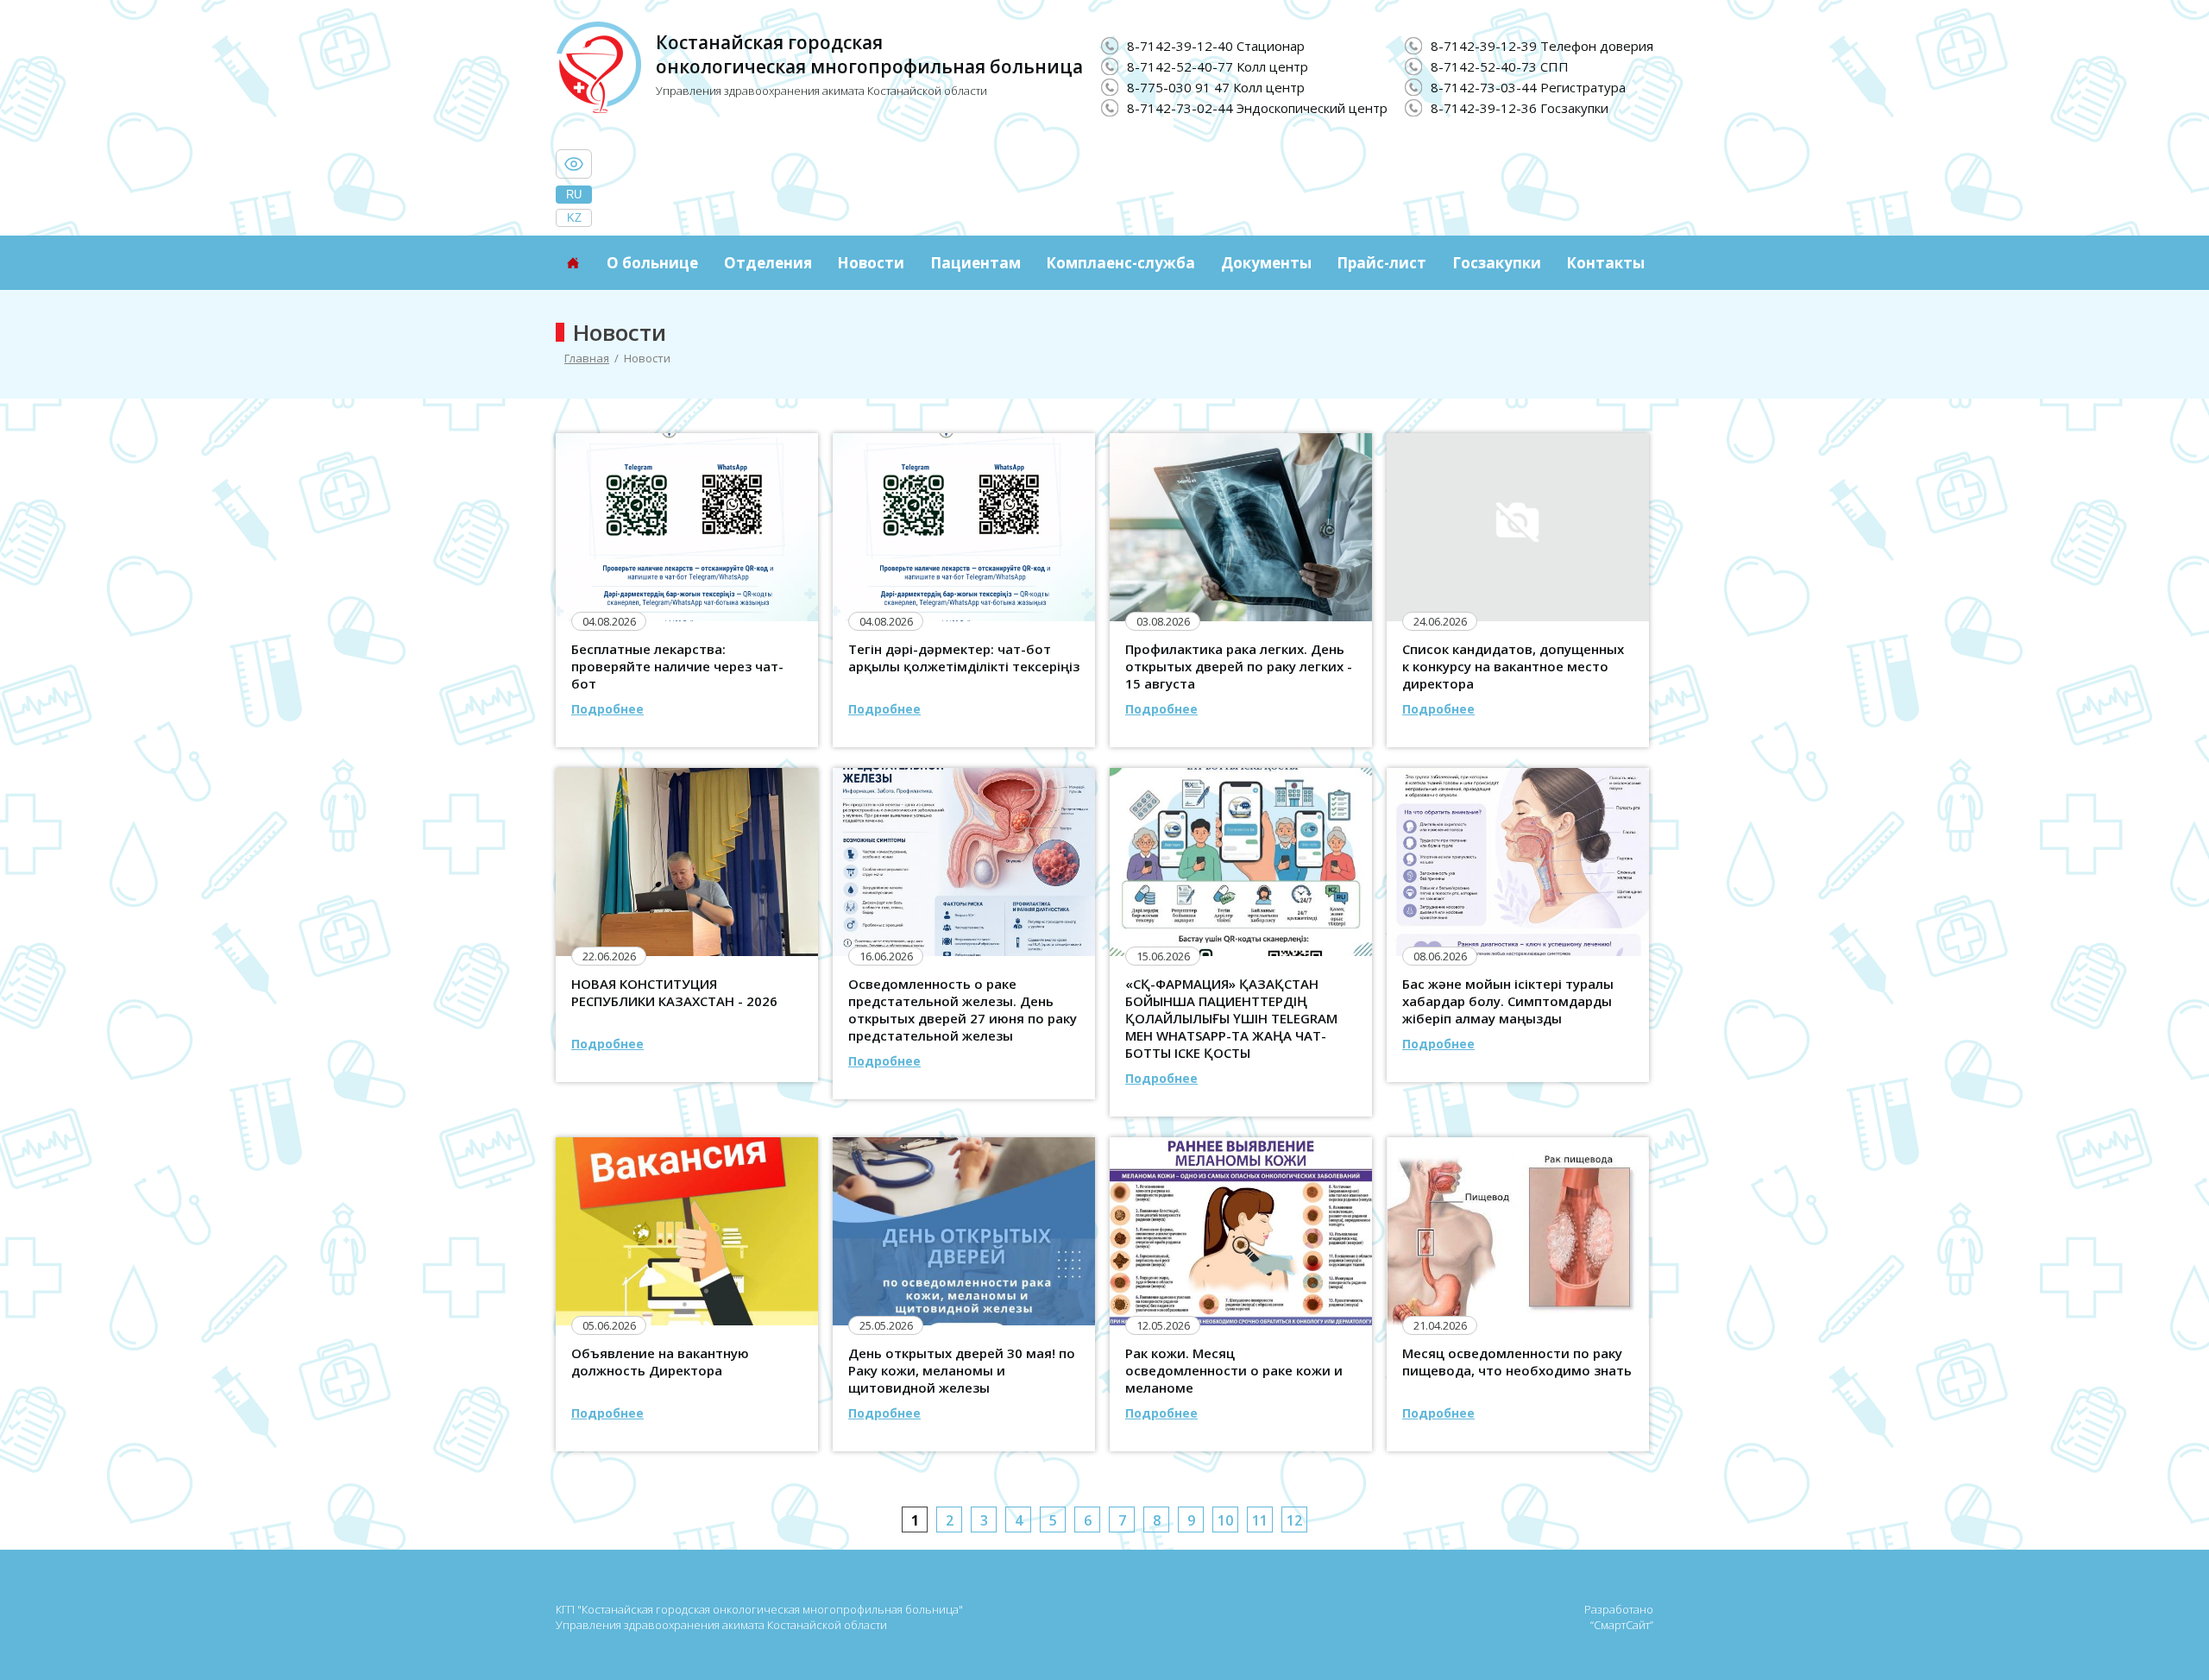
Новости (871, 263)
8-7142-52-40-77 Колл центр (1218, 66)
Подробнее (607, 709)
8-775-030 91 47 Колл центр (1216, 87)
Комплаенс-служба (1120, 263)
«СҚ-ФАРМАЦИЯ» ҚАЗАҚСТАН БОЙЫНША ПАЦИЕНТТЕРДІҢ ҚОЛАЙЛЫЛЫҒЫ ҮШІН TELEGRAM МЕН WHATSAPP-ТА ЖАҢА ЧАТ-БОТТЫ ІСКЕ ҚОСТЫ (1231, 1018)
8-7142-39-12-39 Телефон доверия (1542, 46)
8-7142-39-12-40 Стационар (1216, 46)
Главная (587, 358)
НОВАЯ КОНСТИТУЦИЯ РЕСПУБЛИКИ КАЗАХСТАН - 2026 (674, 992)
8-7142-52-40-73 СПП (1500, 66)
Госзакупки (1497, 263)
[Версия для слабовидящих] (574, 164)
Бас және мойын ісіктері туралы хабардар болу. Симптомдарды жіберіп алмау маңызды (1508, 1001)
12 (1294, 1520)
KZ (574, 218)
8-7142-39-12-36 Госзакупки (1520, 108)
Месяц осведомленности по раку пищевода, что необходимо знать (1517, 1362)
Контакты (1605, 263)
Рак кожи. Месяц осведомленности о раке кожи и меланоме (1234, 1370)
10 (1225, 1520)
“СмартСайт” (1622, 1625)
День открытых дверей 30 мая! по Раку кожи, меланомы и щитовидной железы (962, 1370)
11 (1260, 1520)
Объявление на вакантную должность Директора (660, 1362)
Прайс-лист (1381, 263)
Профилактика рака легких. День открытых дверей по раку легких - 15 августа (1239, 666)
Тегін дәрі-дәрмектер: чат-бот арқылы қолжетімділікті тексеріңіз (964, 658)
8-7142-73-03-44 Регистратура (1528, 87)
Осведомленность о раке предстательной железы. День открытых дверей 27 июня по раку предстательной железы (963, 1010)
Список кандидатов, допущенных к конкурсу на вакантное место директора (1513, 666)
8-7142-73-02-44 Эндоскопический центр (1257, 108)
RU (574, 195)
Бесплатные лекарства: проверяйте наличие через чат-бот (677, 666)
